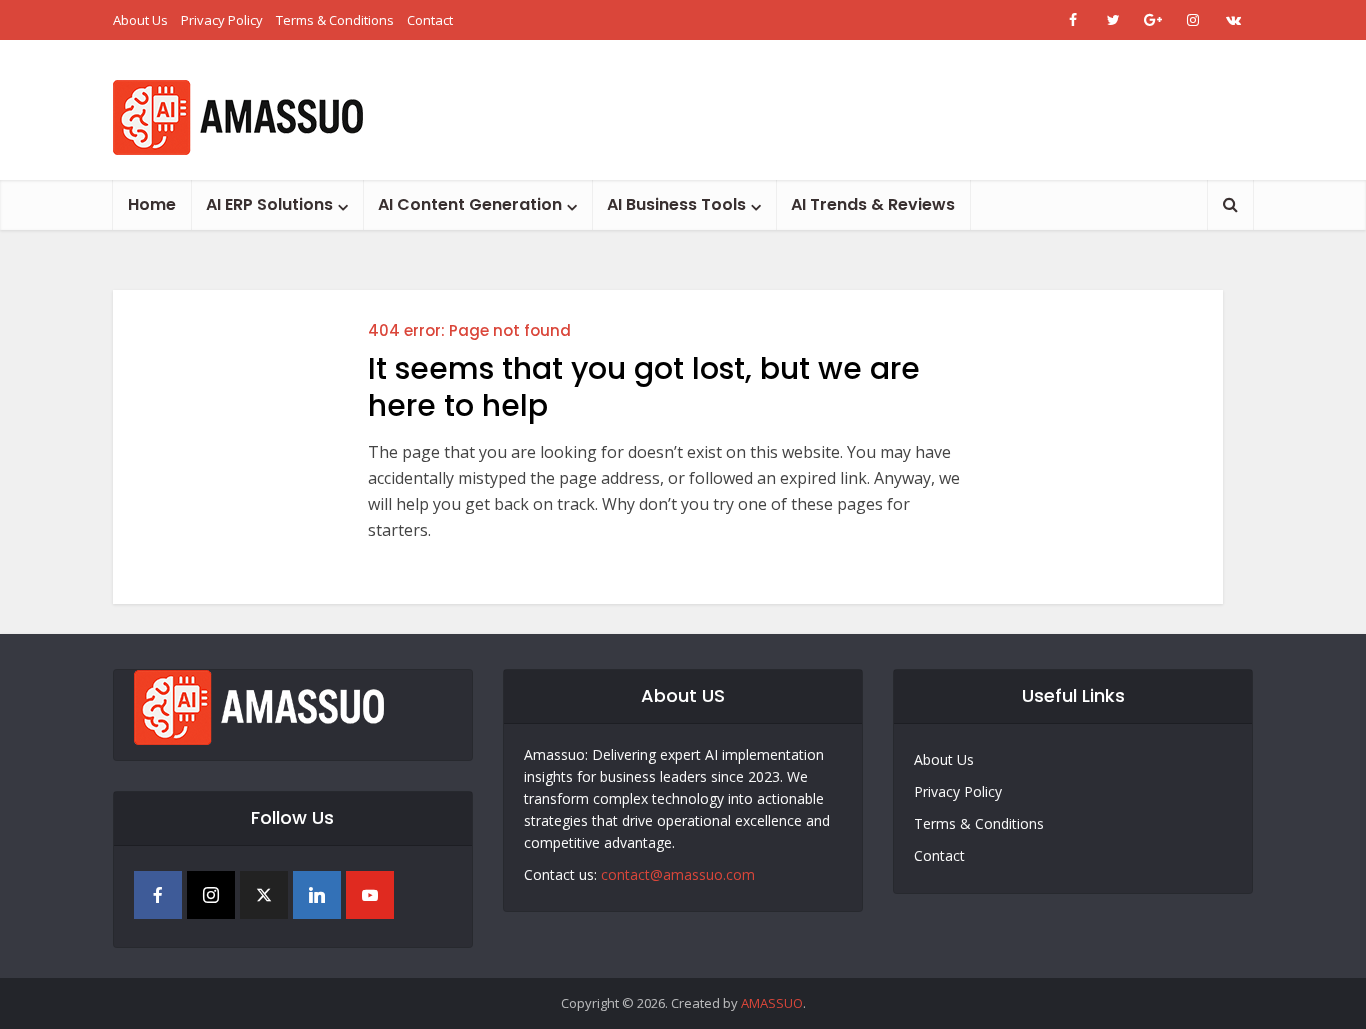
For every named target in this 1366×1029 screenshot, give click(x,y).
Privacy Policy (222, 20)
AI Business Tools (676, 204)
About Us (140, 20)
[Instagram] (211, 895)
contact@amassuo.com (678, 874)
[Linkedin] (317, 895)
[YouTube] (370, 895)
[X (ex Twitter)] (264, 895)
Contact (430, 20)
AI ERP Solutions (269, 204)
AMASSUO (772, 1003)
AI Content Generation (470, 204)
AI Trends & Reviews (873, 204)
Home (152, 204)
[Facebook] (158, 895)
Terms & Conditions (335, 20)
